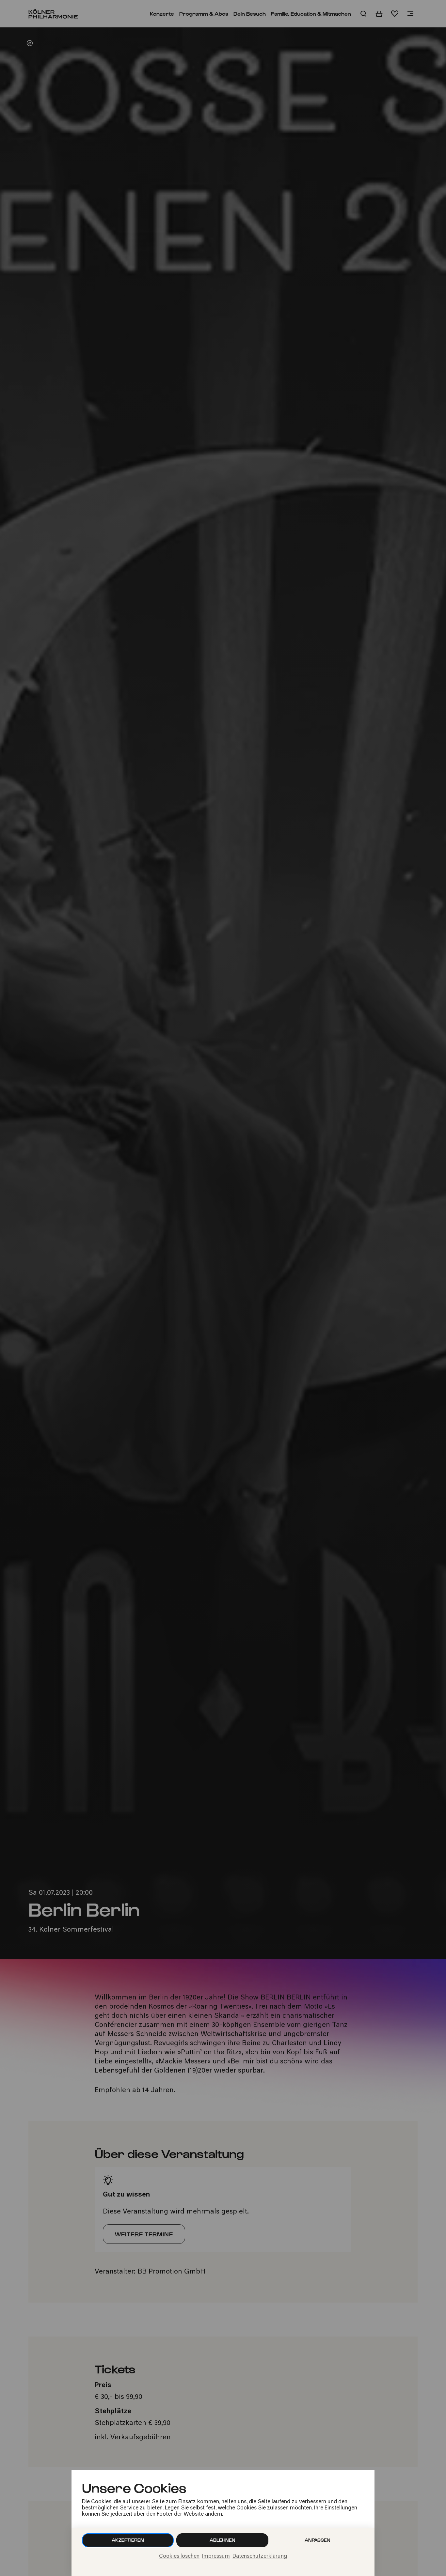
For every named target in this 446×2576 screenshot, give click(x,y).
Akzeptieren (128, 2540)
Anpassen (318, 2540)
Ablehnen (223, 2540)
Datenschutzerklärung (260, 2556)
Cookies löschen (179, 2556)
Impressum (216, 2556)
